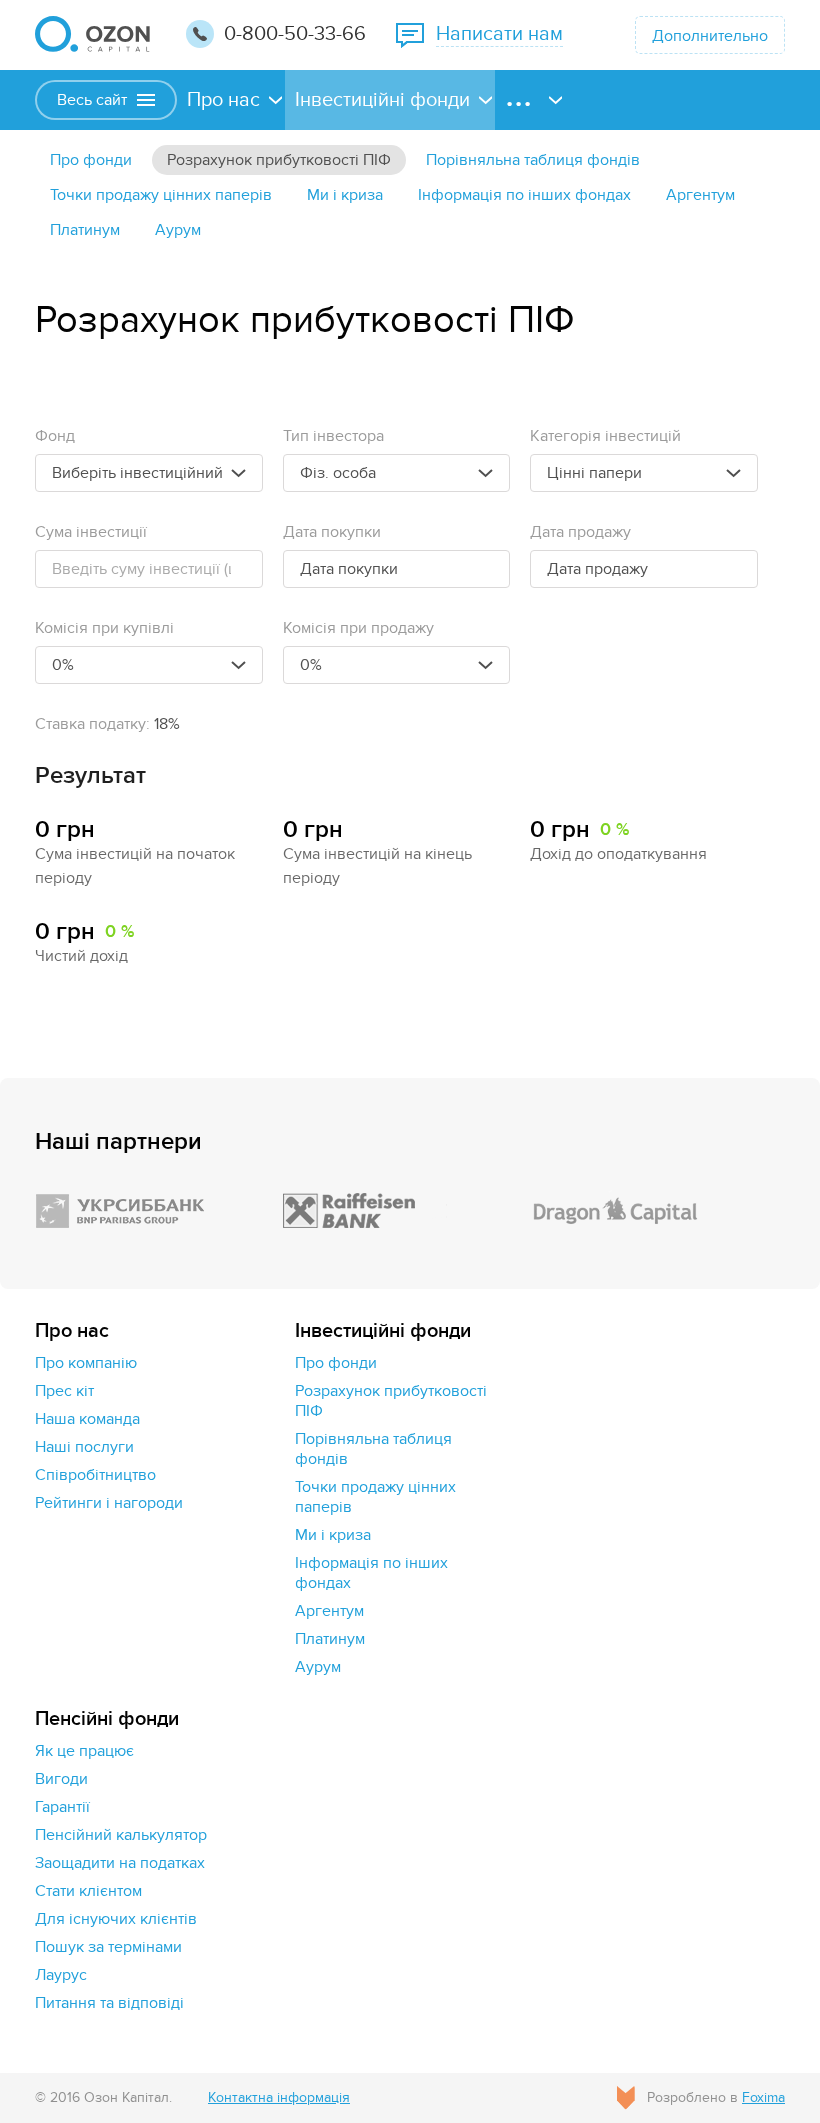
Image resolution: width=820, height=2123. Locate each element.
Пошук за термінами (108, 1947)
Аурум (178, 230)
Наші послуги (84, 1447)
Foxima (763, 2097)
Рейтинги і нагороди (109, 1503)
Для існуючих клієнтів (116, 1919)
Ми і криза (345, 195)
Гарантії (62, 1807)
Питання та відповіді (109, 2003)
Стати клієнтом (88, 1891)
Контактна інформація (279, 2097)
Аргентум (700, 195)
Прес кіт (64, 1391)
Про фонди (91, 160)
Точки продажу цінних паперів (161, 195)
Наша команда (87, 1419)
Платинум (85, 230)
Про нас (223, 100)
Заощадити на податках (120, 1863)
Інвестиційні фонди (382, 100)
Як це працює (84, 1751)
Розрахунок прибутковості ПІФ (279, 160)
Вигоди (61, 1779)
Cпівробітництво (95, 1475)
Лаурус (61, 1975)
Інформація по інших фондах (524, 195)
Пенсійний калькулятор (121, 1835)
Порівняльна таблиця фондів (533, 160)
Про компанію (86, 1363)
